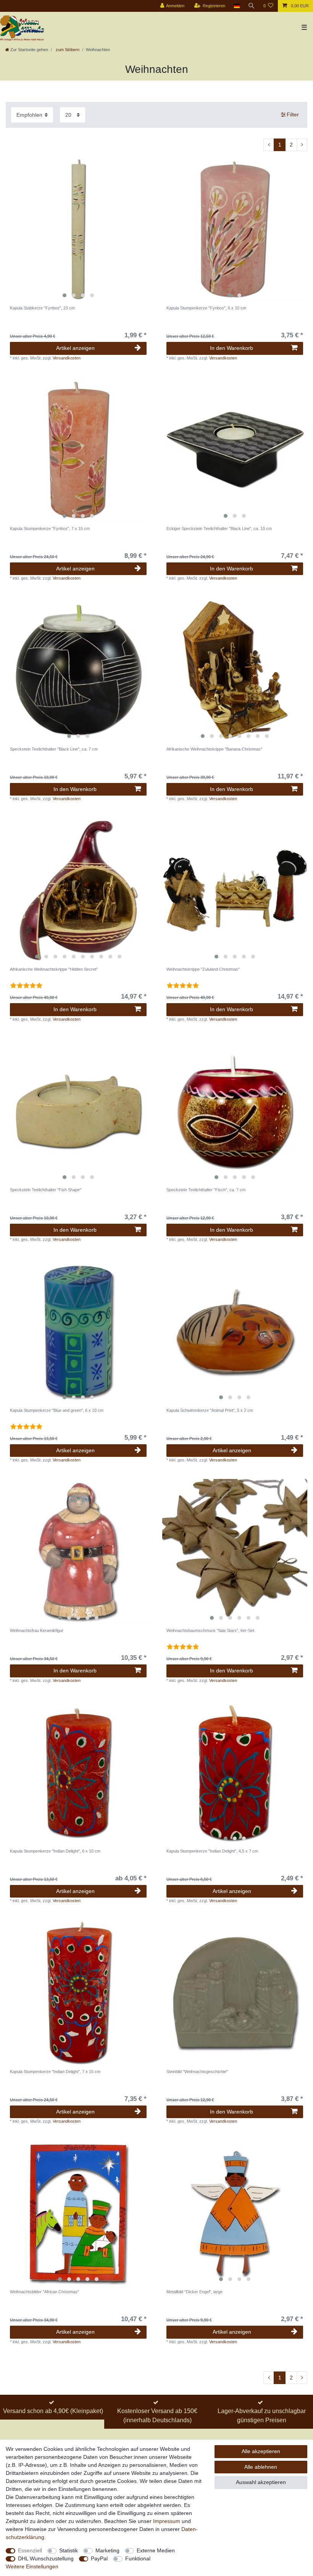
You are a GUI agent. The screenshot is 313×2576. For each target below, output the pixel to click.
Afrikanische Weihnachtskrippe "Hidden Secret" (54, 969)
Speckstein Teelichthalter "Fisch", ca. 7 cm (206, 1190)
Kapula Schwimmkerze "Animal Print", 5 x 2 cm (210, 1410)
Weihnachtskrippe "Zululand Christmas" (203, 969)
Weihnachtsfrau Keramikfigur (37, 1630)
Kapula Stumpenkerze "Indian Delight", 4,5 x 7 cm (212, 1851)
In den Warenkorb (232, 348)
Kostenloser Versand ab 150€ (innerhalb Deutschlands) (157, 2416)
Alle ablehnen (261, 2467)
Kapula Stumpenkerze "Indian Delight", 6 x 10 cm (55, 1851)
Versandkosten (67, 358)
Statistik (69, 2550)
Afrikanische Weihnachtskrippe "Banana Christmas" (214, 749)
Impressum (167, 2521)
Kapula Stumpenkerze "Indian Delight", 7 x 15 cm (55, 2072)
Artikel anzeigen (75, 348)
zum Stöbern (67, 50)
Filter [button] (293, 114)
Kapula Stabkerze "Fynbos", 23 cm (42, 308)
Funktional (138, 2558)
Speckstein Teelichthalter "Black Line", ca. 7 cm (54, 749)
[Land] (236, 6)
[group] (78, 229)
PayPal (99, 2558)
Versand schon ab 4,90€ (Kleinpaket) (53, 2411)
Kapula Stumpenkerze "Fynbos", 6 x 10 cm (206, 308)
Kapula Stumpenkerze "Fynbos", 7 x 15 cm (50, 528)
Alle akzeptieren (261, 2451)
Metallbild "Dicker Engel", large (194, 2292)
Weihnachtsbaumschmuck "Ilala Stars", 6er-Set (210, 1630)
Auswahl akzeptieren (261, 2482)
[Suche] (252, 6)
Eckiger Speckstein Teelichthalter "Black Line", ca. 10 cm (219, 528)
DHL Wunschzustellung (46, 2558)
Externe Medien (156, 2550)
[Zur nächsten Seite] (302, 145)
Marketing (107, 2550)
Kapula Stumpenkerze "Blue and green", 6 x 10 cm (57, 1410)
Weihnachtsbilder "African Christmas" (44, 2292)
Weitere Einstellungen (32, 2566)
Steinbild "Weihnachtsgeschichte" (197, 2072)
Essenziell (30, 2550)
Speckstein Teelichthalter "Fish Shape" (46, 1190)
